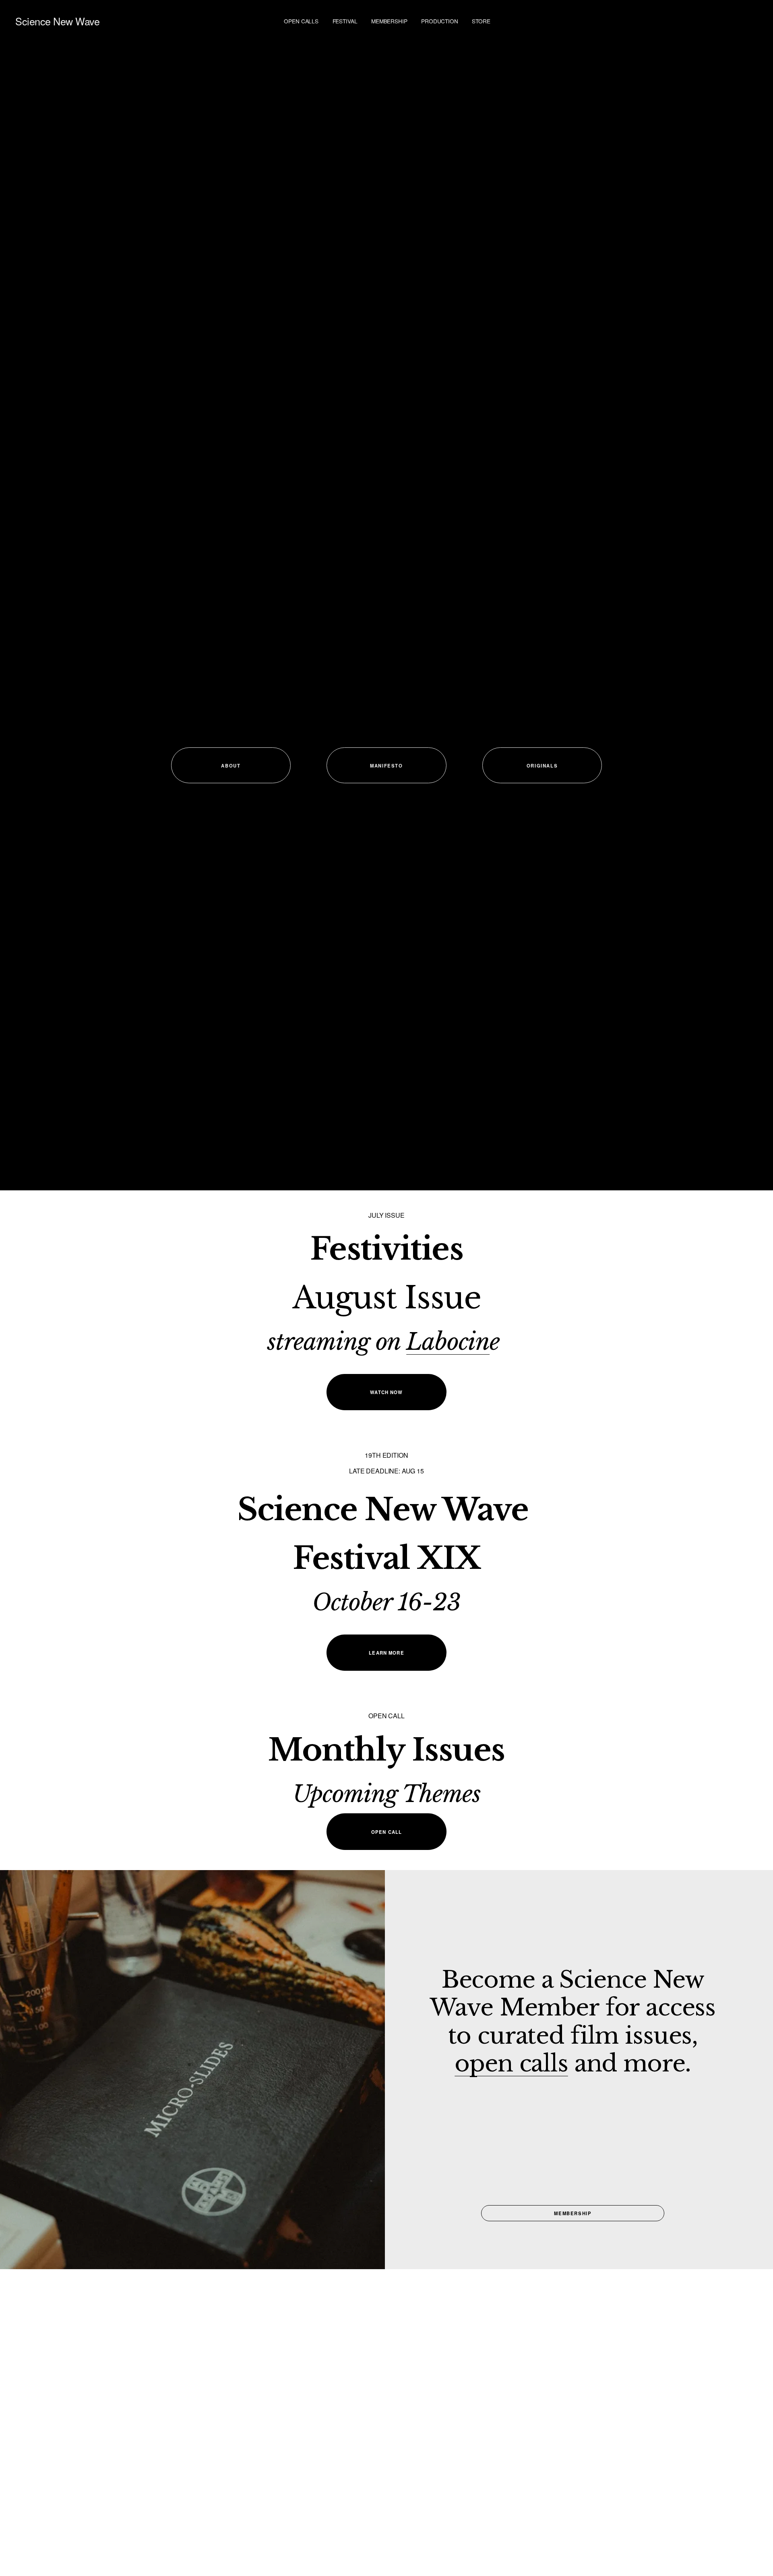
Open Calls (301, 21)
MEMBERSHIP (573, 2213)
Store (481, 21)
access (681, 2007)
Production (440, 21)
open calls (511, 2063)
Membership (389, 21)
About (231, 766)
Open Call (386, 1832)
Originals (542, 766)
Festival (345, 21)
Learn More (386, 1653)
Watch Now (386, 1392)
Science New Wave (57, 21)
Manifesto (386, 766)
